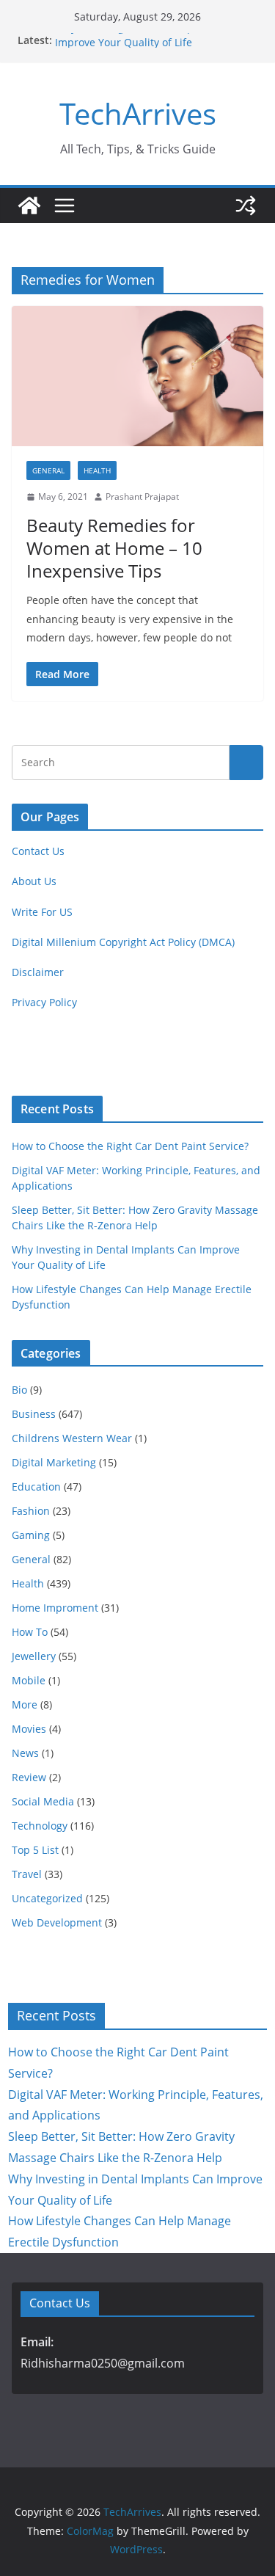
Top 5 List (35, 1850)
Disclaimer (38, 972)
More (25, 1704)
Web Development (57, 1922)
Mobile (29, 1680)
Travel (27, 1874)
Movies (29, 1729)
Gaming (31, 1535)
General (48, 470)
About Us (34, 881)
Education (36, 1487)
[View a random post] (246, 205)
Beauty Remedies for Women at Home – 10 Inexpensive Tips (114, 548)
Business (34, 1414)
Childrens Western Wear (72, 1438)
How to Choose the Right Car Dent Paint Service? (130, 1146)
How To (30, 1632)
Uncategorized (47, 1898)
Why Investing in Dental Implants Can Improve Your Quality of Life (147, 40)
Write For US (42, 912)
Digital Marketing (54, 1462)
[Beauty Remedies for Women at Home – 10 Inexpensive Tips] (137, 376)
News (25, 1753)
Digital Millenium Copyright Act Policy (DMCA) (123, 942)
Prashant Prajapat (142, 496)
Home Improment (55, 1608)
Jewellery (34, 1656)
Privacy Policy (44, 1002)
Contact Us (38, 851)
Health (97, 470)
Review (29, 1777)
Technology (40, 1826)
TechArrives (138, 113)
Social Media (43, 1801)
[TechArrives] (29, 205)
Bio (19, 1390)
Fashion (31, 1511)
